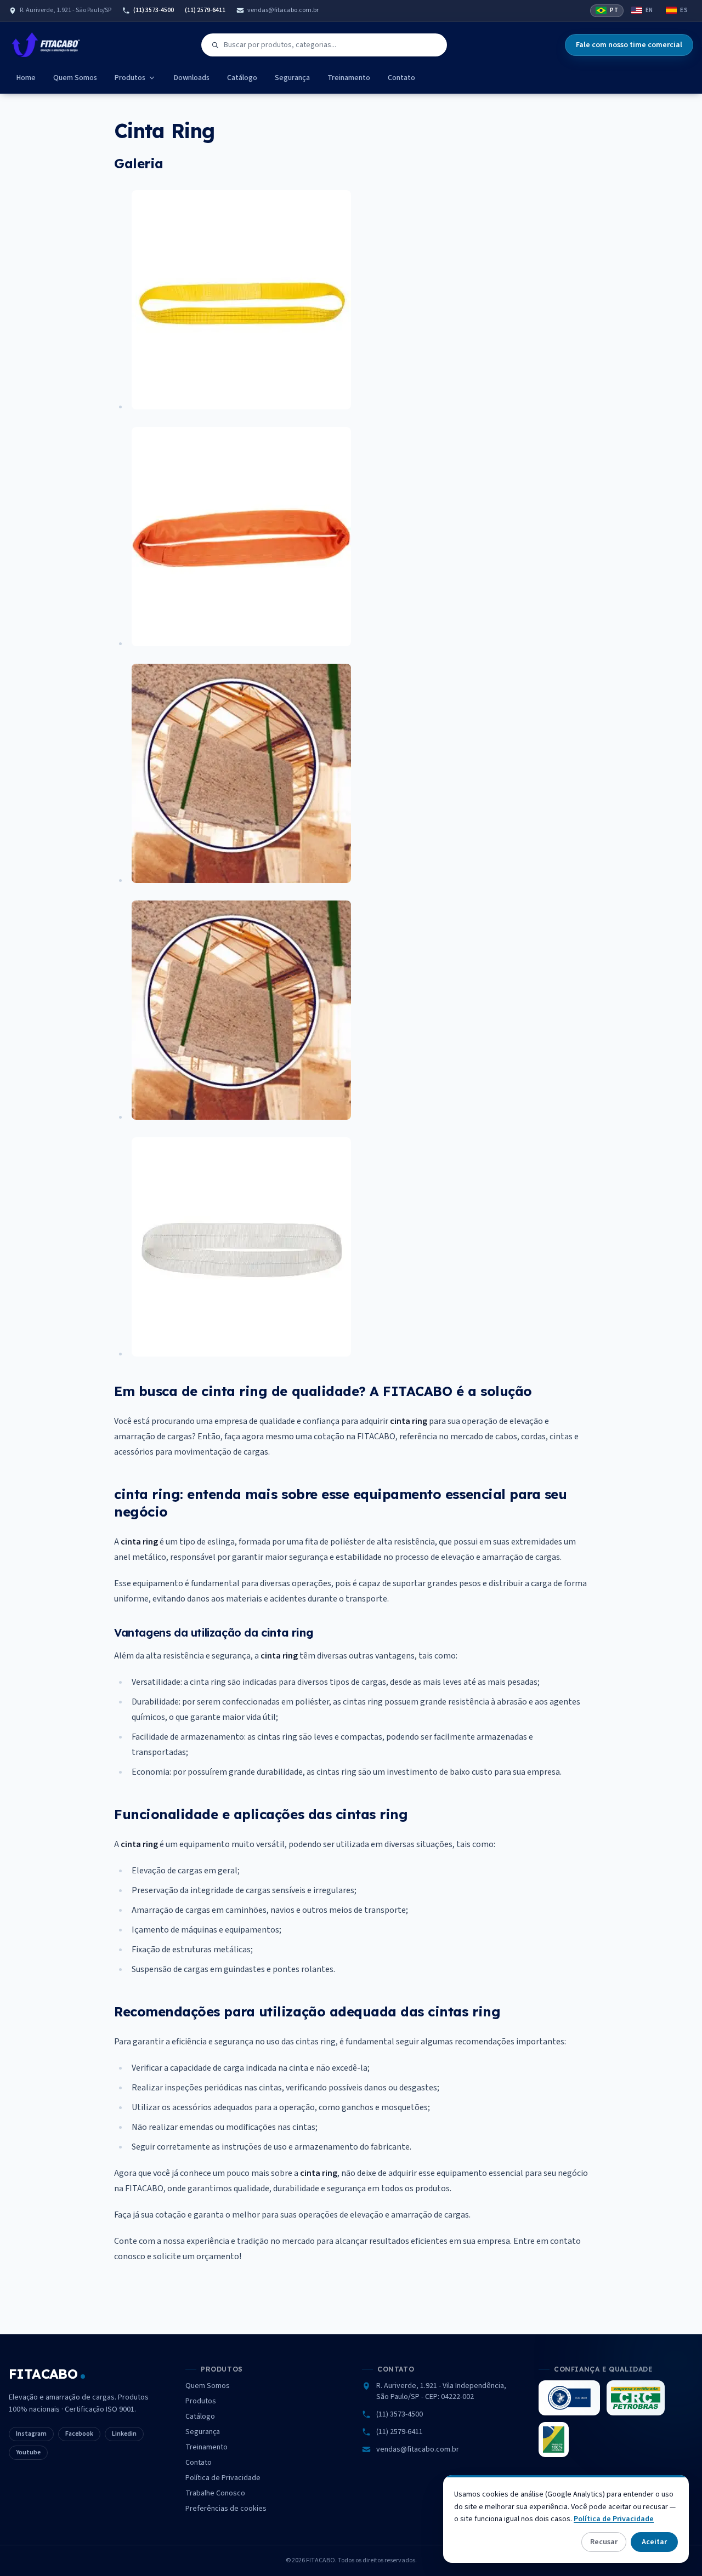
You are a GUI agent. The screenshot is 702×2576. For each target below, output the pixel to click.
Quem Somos (75, 78)
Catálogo (242, 78)
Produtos (130, 78)
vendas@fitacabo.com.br (283, 10)
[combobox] (324, 45)
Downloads (192, 78)
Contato (401, 78)
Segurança (292, 78)
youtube (28, 2452)
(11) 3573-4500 (154, 10)
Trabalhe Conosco (215, 2493)
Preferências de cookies (226, 2509)
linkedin (124, 2434)
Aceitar (654, 2542)
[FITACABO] (46, 45)
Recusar (604, 2542)
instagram (31, 2434)
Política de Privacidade (223, 2478)
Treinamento (349, 78)
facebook (79, 2434)
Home (26, 78)
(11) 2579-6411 (205, 10)
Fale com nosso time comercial (629, 45)
